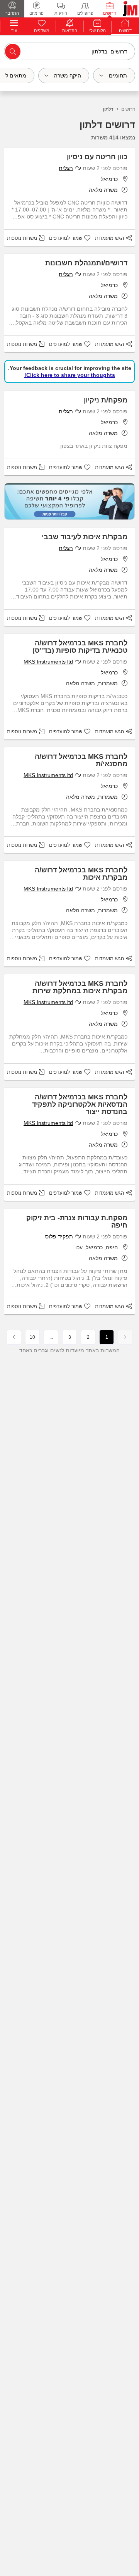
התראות (70, 31)
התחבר (12, 13)
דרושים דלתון (107, 125)
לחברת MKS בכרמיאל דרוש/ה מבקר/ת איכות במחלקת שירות (80, 987)
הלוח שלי (97, 31)
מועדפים (42, 31)
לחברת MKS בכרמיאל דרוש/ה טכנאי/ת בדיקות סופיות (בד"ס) (80, 647)
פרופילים (85, 13)
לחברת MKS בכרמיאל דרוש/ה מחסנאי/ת (81, 760)
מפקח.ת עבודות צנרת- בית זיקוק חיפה (77, 1222)
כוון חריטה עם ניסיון (97, 157)
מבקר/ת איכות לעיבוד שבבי (85, 537)
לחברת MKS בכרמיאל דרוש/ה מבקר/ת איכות (81, 874)
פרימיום (36, 13)
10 (32, 1337)
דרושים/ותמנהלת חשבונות (86, 263)
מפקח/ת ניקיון (106, 400)
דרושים (109, 13)
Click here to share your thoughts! (70, 375)
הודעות (61, 13)
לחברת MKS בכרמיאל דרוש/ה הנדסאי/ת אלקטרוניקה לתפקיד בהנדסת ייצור (80, 1104)
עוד (14, 31)
